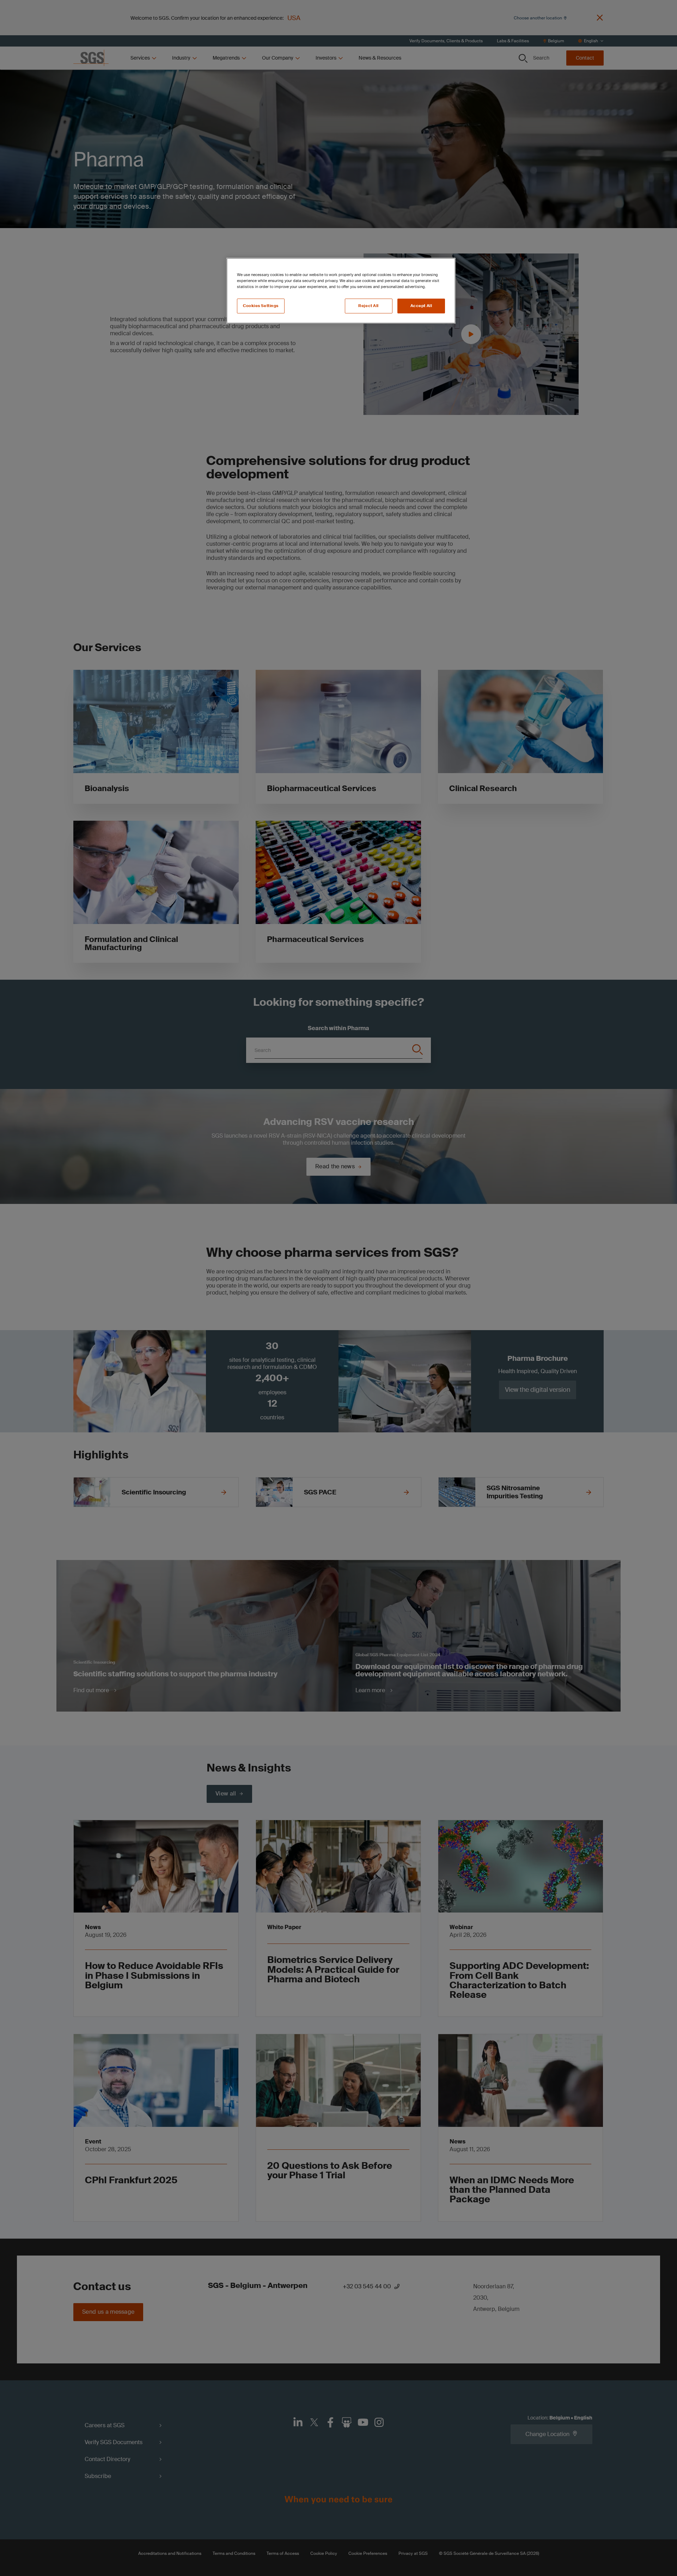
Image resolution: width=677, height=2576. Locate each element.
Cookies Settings (261, 306)
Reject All (368, 306)
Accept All (421, 306)
